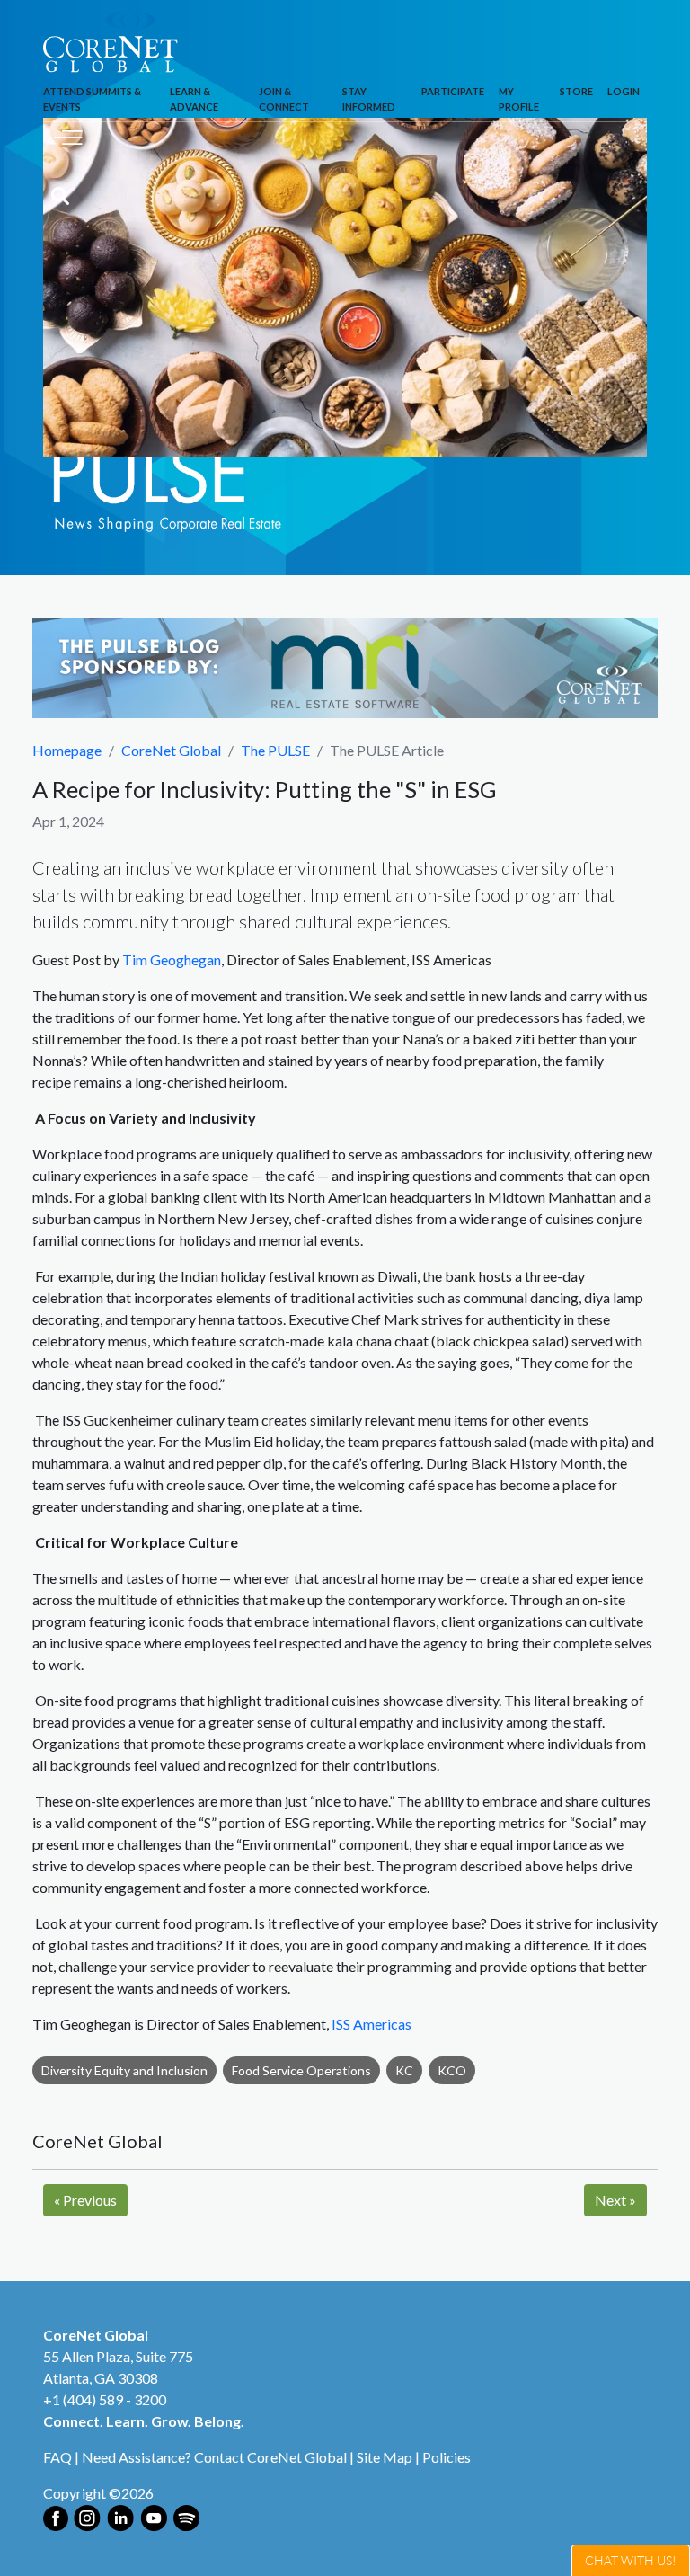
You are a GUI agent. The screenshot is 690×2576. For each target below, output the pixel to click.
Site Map (385, 2457)
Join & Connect (284, 99)
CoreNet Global (171, 750)
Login (624, 91)
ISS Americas (372, 2024)
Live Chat (631, 2560)
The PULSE (275, 750)
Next (615, 2200)
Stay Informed (369, 99)
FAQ (57, 2457)
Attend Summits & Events (92, 99)
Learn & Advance (194, 99)
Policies (447, 2457)
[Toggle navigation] (68, 135)
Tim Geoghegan (172, 959)
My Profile (519, 99)
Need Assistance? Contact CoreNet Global (214, 2457)
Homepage (67, 750)
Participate (453, 91)
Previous (85, 2200)
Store (576, 91)
